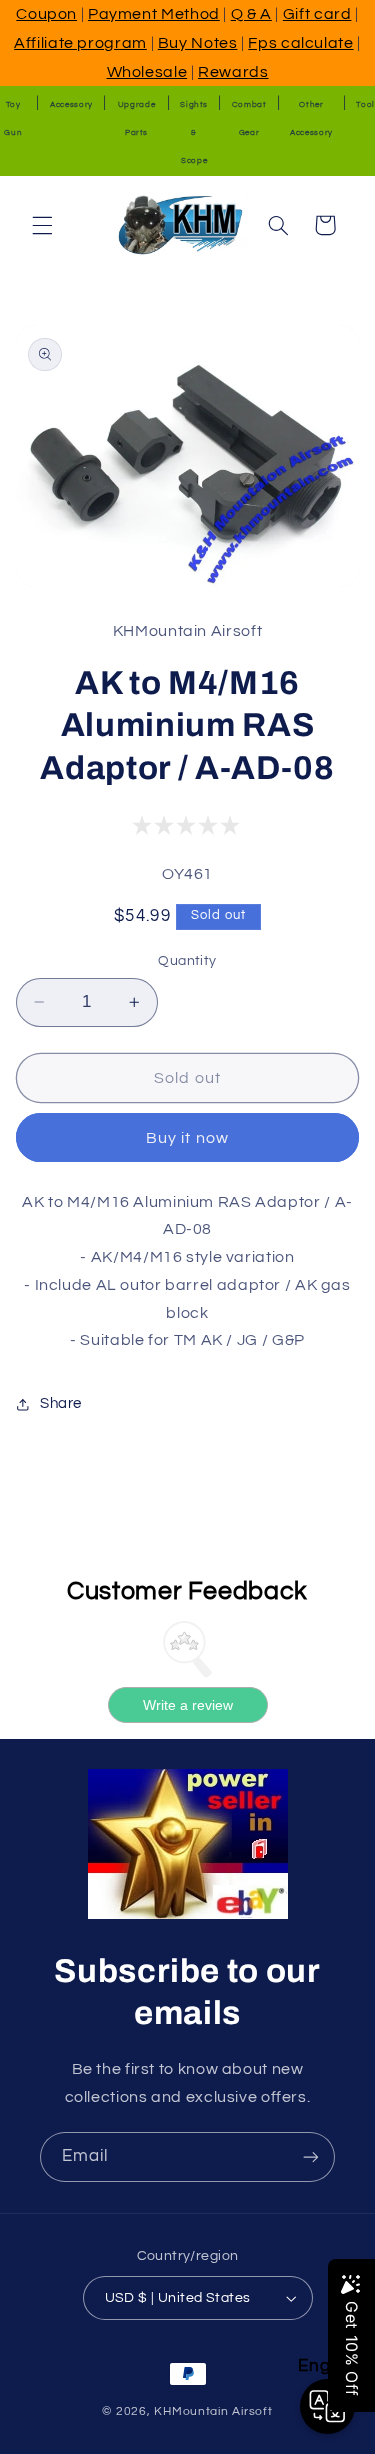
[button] (42, 225)
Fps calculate (300, 43)
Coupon (46, 14)
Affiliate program (80, 43)
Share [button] (61, 1403)
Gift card (317, 14)
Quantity (187, 961)
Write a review (188, 1705)
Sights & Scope (194, 132)
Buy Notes (198, 43)
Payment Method (154, 14)
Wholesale (147, 72)
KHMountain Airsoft (213, 2411)
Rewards (233, 72)
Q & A (251, 14)
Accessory (71, 104)
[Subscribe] (311, 2156)
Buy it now (187, 1138)
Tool (365, 104)
